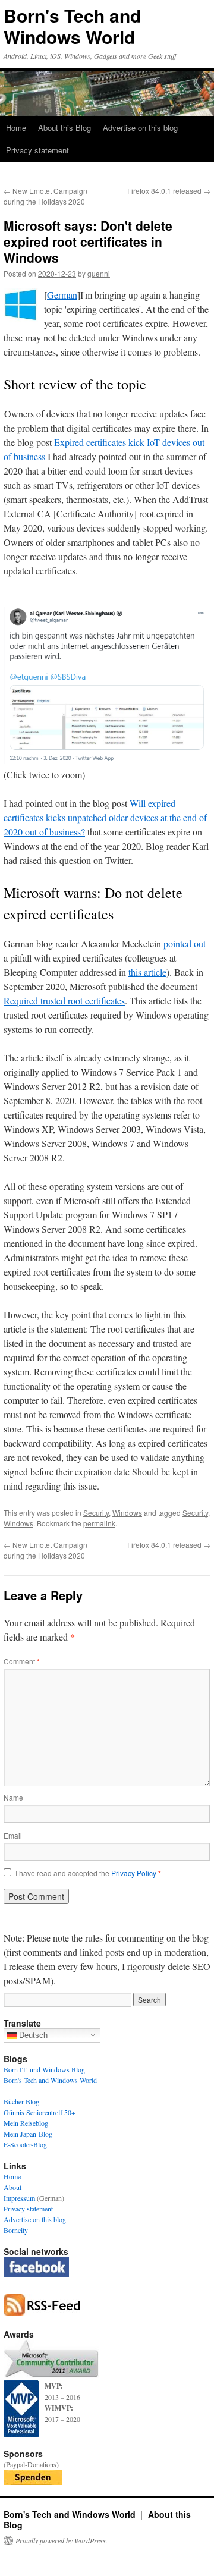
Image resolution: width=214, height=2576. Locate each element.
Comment (22, 1661)
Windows (127, 1512)
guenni (99, 273)
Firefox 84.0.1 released (169, 191)
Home (16, 128)
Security (96, 1512)
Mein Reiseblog (26, 2123)
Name (13, 1797)
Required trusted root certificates (64, 1000)
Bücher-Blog (21, 2101)
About (12, 2187)
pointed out (185, 943)
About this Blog (64, 128)
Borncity (16, 2230)
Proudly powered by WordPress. (62, 2540)
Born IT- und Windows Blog (44, 2069)
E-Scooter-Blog (25, 2144)
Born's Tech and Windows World (72, 26)
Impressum (19, 2198)
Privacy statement (37, 150)
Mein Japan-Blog (28, 2134)
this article (147, 972)
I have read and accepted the (88, 1873)
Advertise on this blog (140, 128)
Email (13, 1835)
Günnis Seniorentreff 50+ (40, 2112)
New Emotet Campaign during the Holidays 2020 (45, 196)
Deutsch (32, 2035)
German (62, 295)
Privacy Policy (135, 1873)
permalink (99, 1523)
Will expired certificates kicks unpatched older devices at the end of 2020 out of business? (105, 817)
